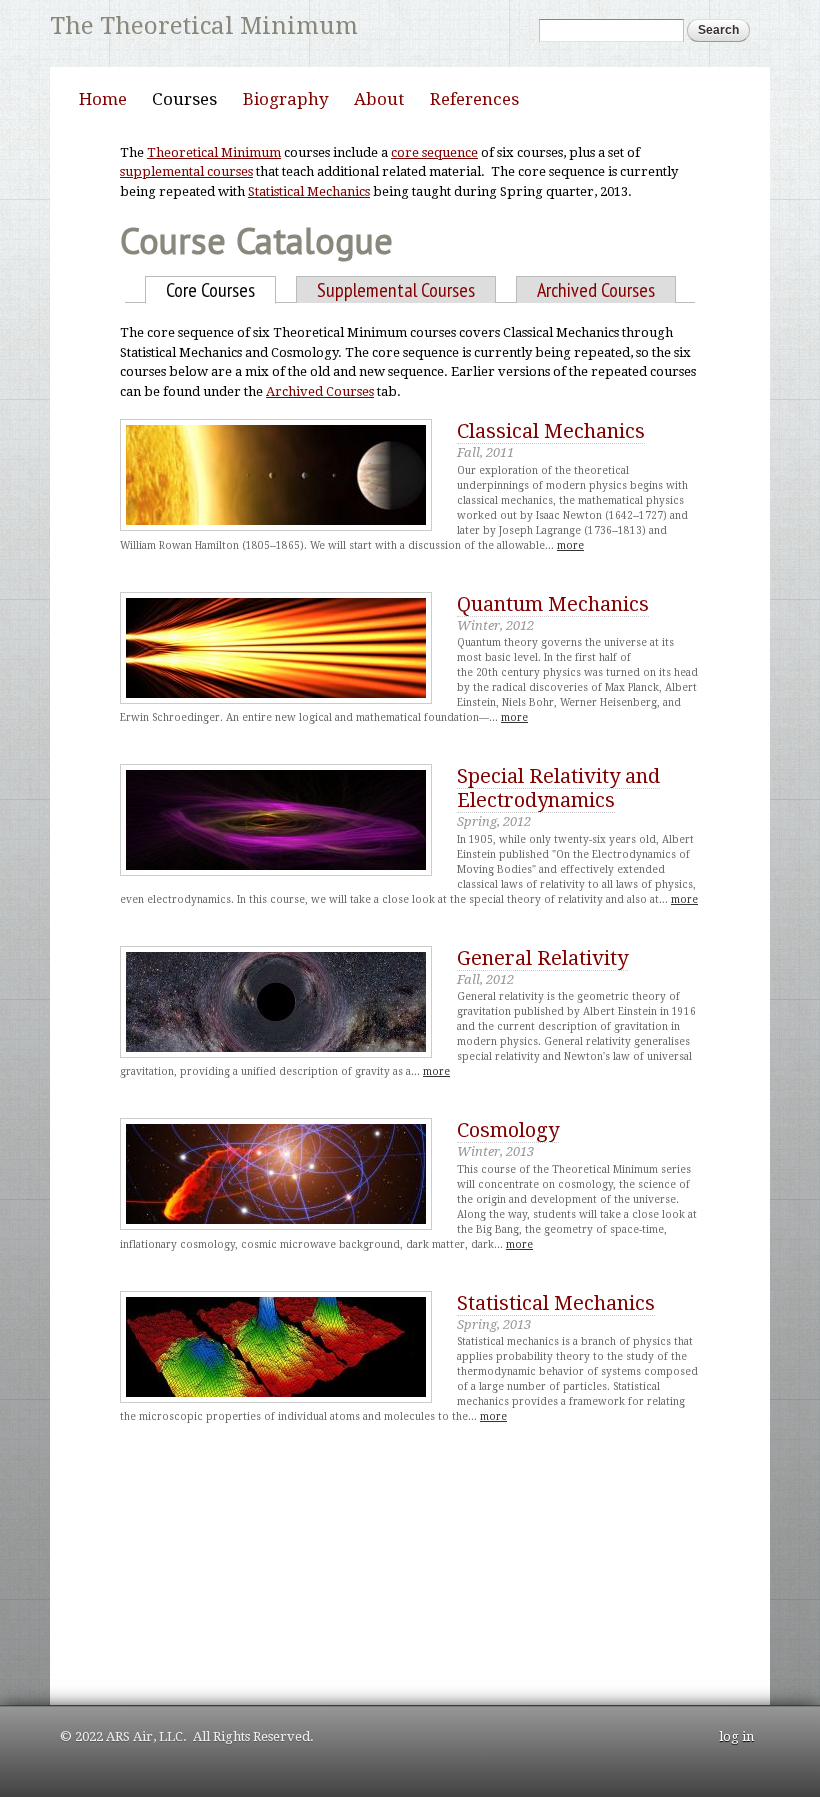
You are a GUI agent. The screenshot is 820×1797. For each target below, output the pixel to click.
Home (103, 99)
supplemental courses (186, 171)
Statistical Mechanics (309, 191)
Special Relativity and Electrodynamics (558, 788)
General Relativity (542, 958)
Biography (286, 99)
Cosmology (508, 1130)
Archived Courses (596, 290)
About (379, 99)
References (474, 99)
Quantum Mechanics (553, 604)
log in (736, 1736)
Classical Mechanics (551, 431)
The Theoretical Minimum (204, 26)
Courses (184, 99)
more (570, 545)
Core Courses (221, 290)
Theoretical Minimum (214, 152)
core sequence (434, 152)
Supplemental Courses (396, 290)
